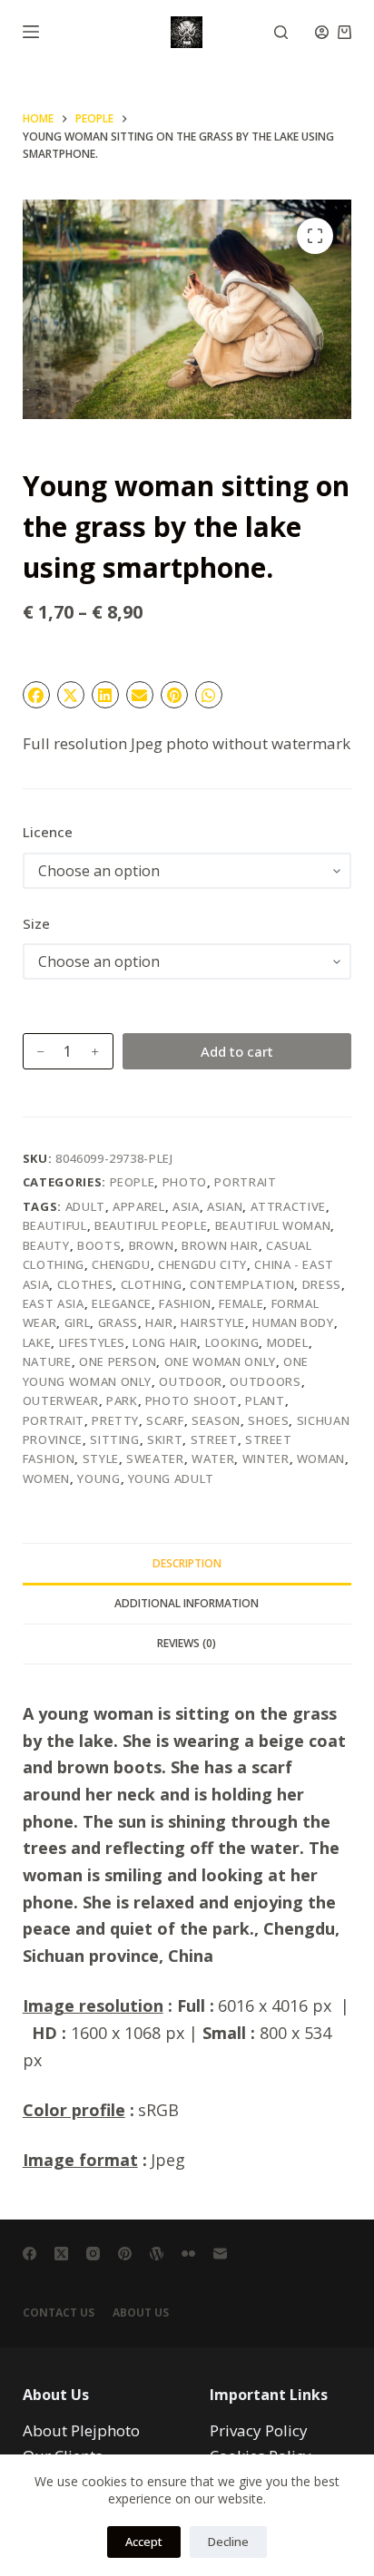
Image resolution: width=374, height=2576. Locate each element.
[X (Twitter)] (61, 2254)
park (122, 1400)
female (241, 1303)
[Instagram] (93, 2254)
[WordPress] (157, 2254)
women (46, 1478)
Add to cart (237, 1051)
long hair (165, 1342)
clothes (85, 1284)
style (101, 1459)
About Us (141, 2313)
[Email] (220, 2254)
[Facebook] (30, 2254)
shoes (268, 1420)
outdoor (191, 1381)
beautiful (55, 1225)
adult (85, 1206)
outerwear (61, 1400)
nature (47, 1361)
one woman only (220, 1361)
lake (37, 1342)
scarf (165, 1420)
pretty (115, 1420)
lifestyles (93, 1342)
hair (159, 1322)
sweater (155, 1459)
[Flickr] (188, 2254)
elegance (122, 1303)
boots (99, 1245)
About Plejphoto (81, 2430)
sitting (115, 1439)
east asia (54, 1303)
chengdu (121, 1264)
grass (118, 1322)
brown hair (220, 1245)
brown (152, 1245)
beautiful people (151, 1225)
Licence (48, 832)
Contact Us (59, 2313)
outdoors (265, 1381)
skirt (165, 1439)
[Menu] (31, 32)
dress (322, 1284)
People (133, 1182)
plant (265, 1400)
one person (118, 1361)
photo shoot (192, 1400)
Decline (228, 2542)
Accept (144, 2542)
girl (78, 1322)
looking (232, 1342)
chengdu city (202, 1264)
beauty (46, 1245)
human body (293, 1322)
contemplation (242, 1284)
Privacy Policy (259, 2430)
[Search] (281, 32)
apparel (139, 1206)
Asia (186, 1206)
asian (225, 1206)
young (98, 1478)
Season (216, 1420)
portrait (54, 1420)
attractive (289, 1206)
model (288, 1342)
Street (214, 1439)
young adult (171, 1478)
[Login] (322, 32)
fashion (185, 1303)
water (213, 1459)
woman (321, 1459)
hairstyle (213, 1322)
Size (36, 923)
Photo (185, 1182)
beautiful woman (273, 1225)
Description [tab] (187, 1563)
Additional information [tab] (187, 1603)
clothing (152, 1284)
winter (266, 1459)
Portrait (245, 1182)
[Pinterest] (125, 2254)
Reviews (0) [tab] (187, 1643)
